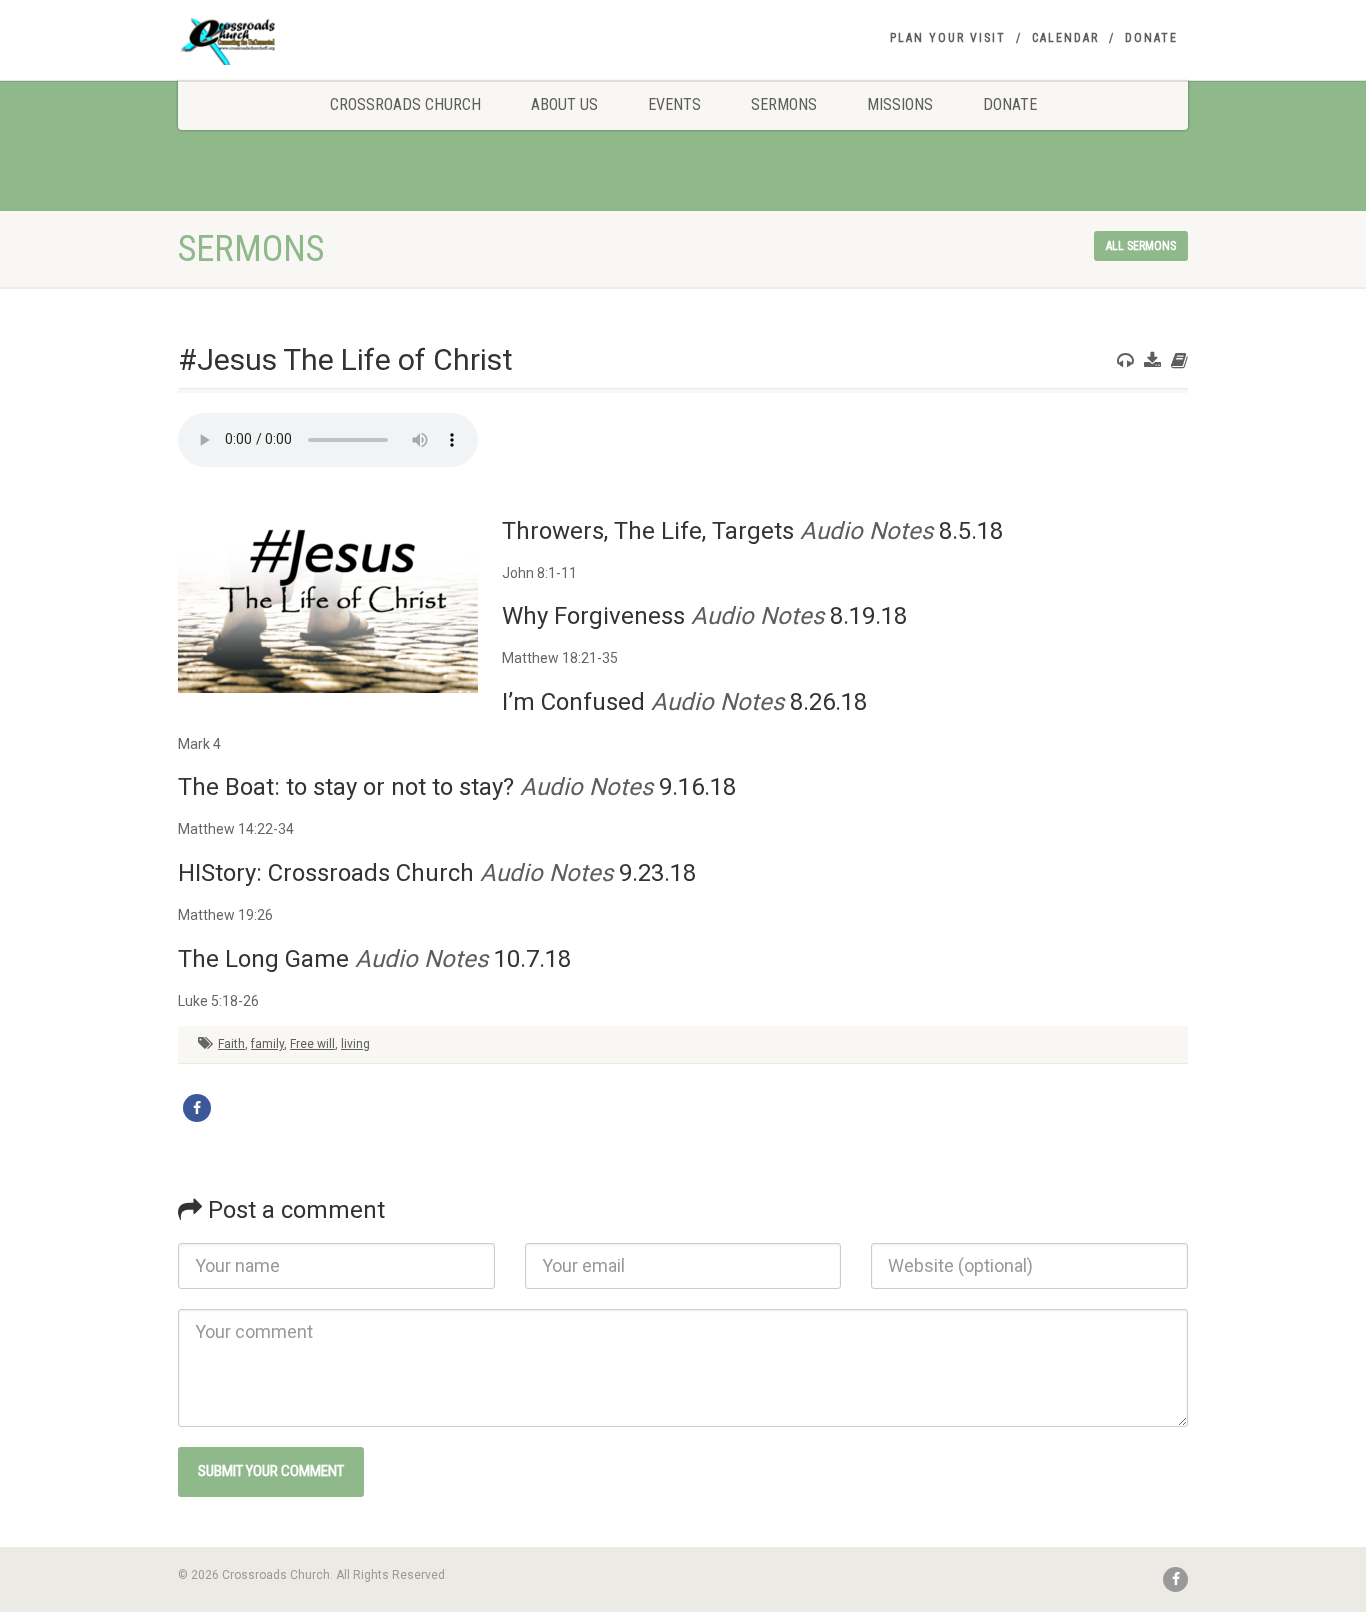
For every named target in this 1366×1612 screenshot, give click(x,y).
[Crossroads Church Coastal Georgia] (336, 44)
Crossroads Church (405, 104)
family (267, 1044)
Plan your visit (948, 38)
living (355, 1044)
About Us (564, 104)
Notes (901, 531)
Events (674, 104)
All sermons (1141, 246)
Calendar (1065, 38)
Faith (231, 1044)
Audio (831, 531)
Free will (312, 1044)
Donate (1151, 38)
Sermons (784, 104)
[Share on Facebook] (197, 1108)
